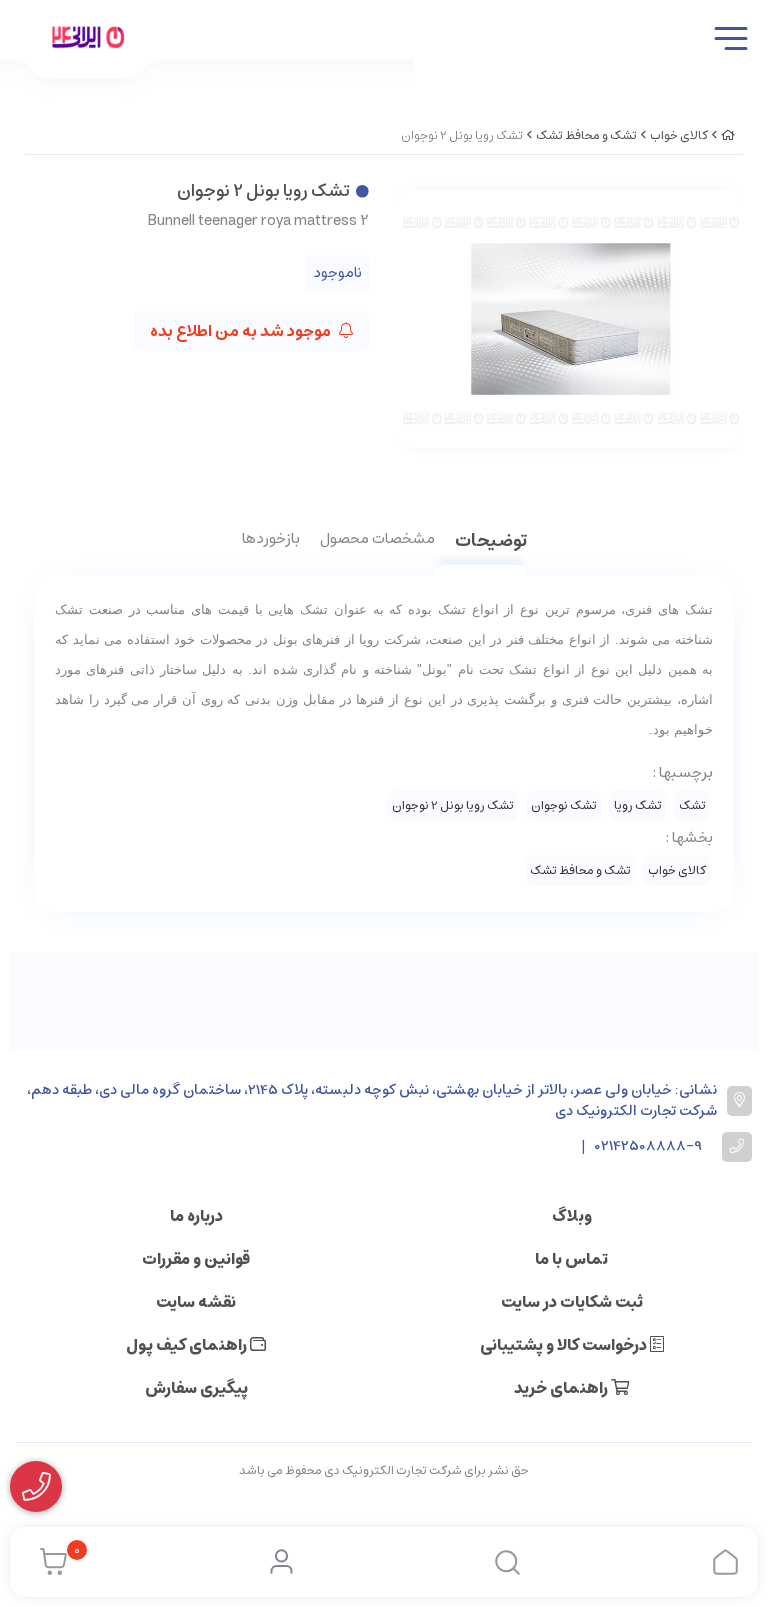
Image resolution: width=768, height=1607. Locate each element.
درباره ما (196, 1216)
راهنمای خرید (562, 1388)
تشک (692, 805)
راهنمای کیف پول (188, 1345)
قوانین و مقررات (196, 1259)
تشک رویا (638, 805)
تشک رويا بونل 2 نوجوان (453, 805)
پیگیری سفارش (196, 1388)
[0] (48, 1562)
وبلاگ (572, 1216)
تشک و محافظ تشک (586, 135)
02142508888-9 (648, 1146)
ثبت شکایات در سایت (572, 1302)
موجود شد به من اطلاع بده (242, 331)
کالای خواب (679, 135)
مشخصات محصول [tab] (377, 540)
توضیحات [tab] (491, 542)
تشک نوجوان (564, 805)
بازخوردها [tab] (271, 540)
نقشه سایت (196, 1302)
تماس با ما (571, 1259)
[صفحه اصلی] (728, 135)
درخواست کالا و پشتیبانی (565, 1345)
